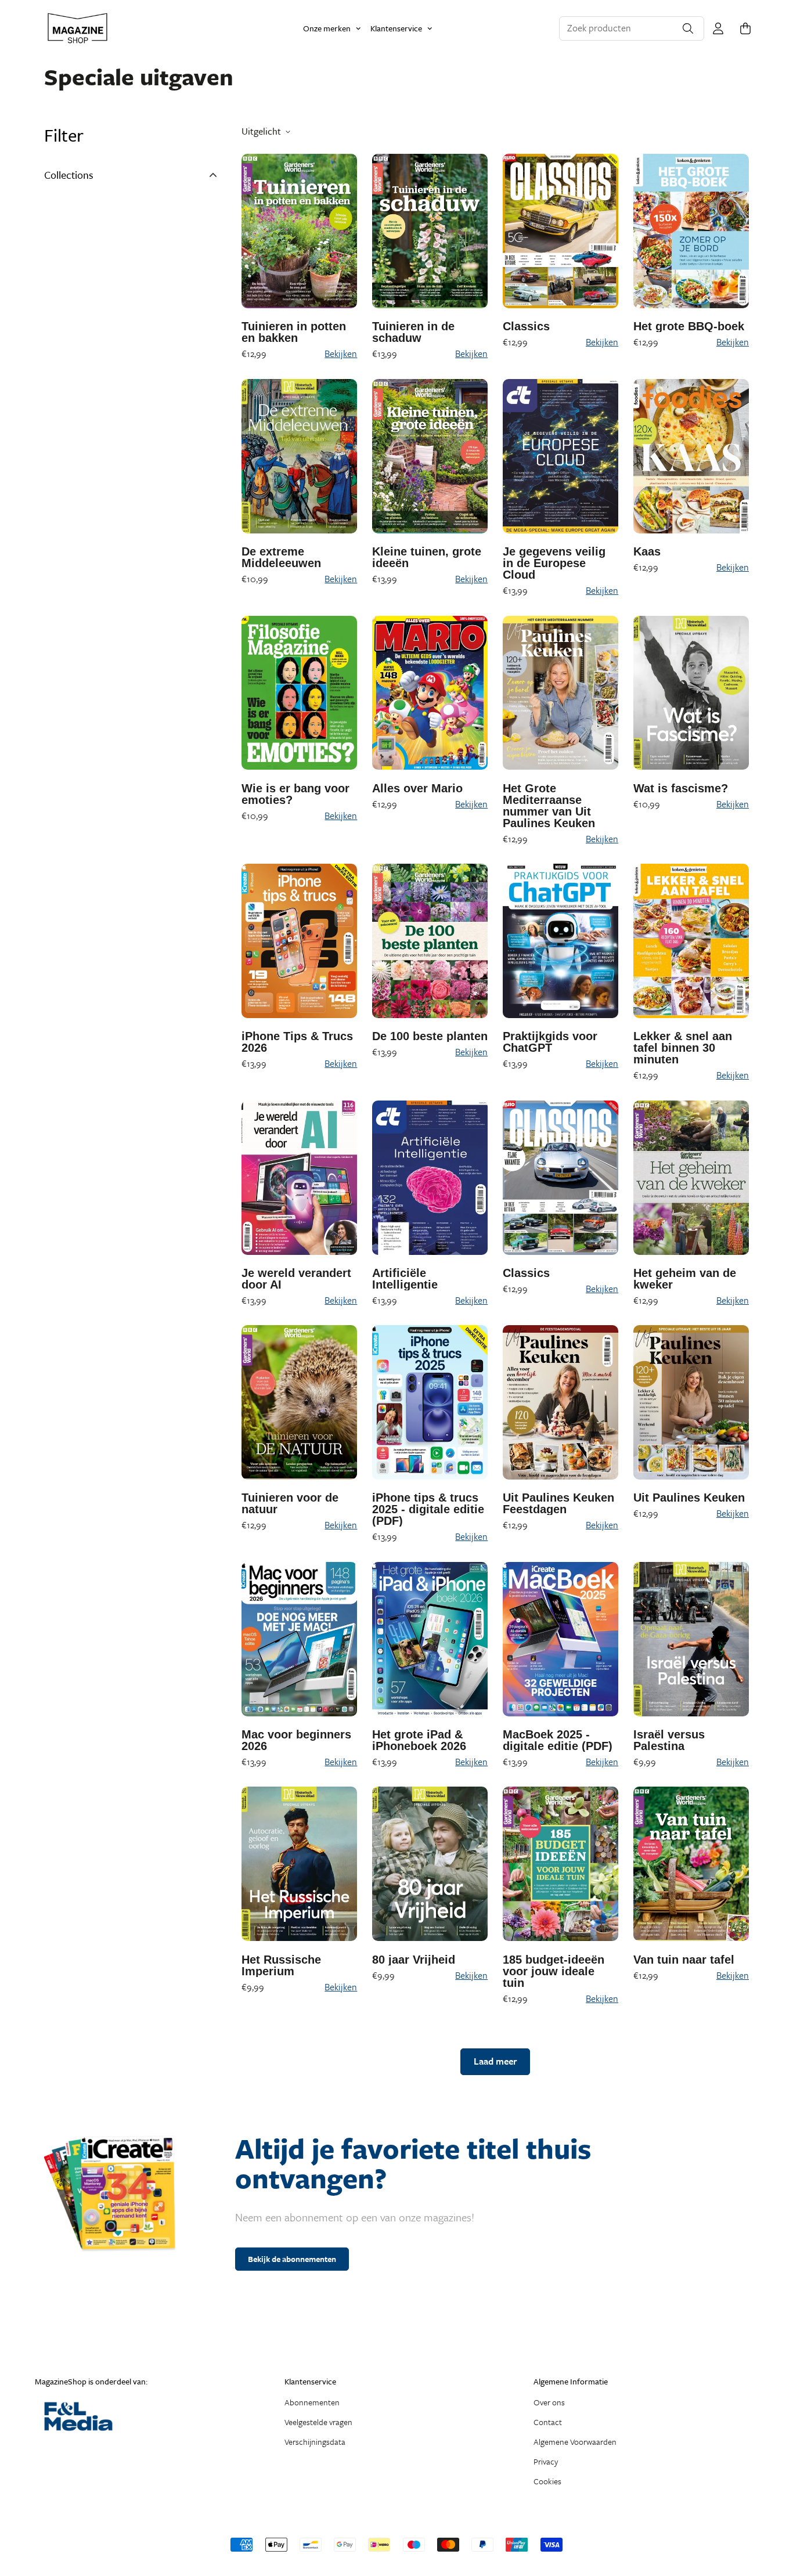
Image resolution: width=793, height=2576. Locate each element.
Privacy (546, 2461)
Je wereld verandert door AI (296, 1279)
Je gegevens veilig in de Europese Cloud (554, 563)
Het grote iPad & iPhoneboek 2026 (419, 1740)
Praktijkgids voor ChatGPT (550, 1042)
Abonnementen (312, 2402)
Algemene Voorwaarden (575, 2442)
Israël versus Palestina (669, 1740)
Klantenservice (396, 28)
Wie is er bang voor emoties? (295, 794)
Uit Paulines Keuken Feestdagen (558, 1503)
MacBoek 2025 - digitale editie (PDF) (558, 1740)
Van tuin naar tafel (684, 1960)
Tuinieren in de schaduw (413, 332)
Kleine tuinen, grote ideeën (427, 557)
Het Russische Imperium (281, 1965)
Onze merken (327, 28)
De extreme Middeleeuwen (281, 557)
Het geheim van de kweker (685, 1279)
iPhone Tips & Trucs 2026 (297, 1042)
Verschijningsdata (315, 2442)
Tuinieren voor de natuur (290, 1503)
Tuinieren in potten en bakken (294, 332)
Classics (526, 326)
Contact (548, 2422)
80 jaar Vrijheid (414, 1960)
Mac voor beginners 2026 (296, 1740)
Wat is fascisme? (681, 788)
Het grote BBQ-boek (689, 326)
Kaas (647, 551)
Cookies (547, 2481)
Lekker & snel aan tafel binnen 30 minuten (683, 1048)
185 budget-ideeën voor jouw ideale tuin (554, 1971)
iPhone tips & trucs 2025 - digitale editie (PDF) (428, 1509)
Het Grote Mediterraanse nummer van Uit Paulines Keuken (549, 806)
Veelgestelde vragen (318, 2422)
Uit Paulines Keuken (689, 1498)
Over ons (549, 2402)
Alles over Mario (417, 788)
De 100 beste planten (430, 1036)
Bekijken (341, 353)
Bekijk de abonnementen (292, 2259)
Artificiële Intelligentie (405, 1279)
